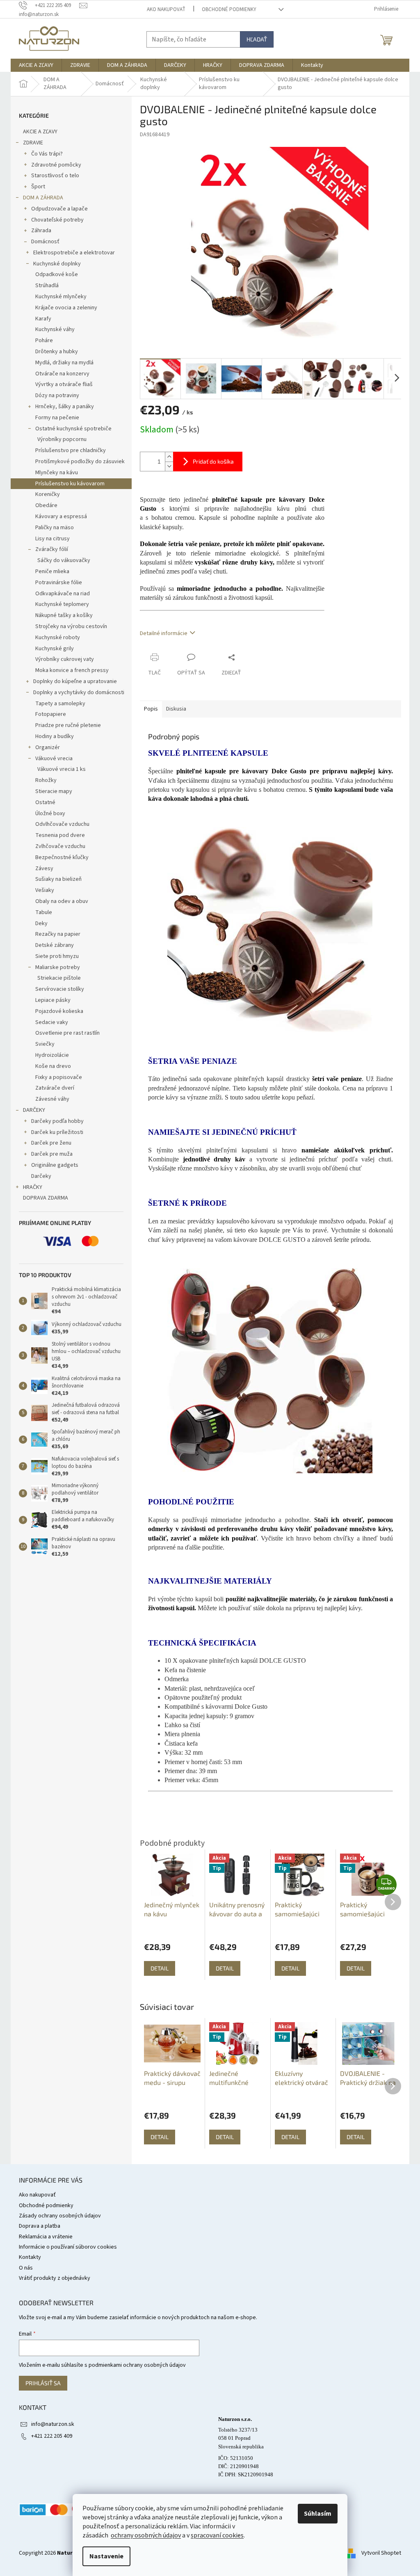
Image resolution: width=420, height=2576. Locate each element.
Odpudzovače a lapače (59, 209)
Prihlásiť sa (43, 2383)
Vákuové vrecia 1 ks (62, 769)
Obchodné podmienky (229, 9)
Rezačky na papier (58, 934)
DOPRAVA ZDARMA (46, 1198)
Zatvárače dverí (55, 1088)
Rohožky (46, 780)
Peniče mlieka (52, 571)
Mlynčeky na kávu (57, 473)
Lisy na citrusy (52, 539)
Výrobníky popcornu (62, 439)
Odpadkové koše (57, 274)
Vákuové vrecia (54, 759)
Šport (38, 187)
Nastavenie (106, 2556)
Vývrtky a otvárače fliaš (64, 384)
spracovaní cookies (217, 2535)
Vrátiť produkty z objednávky (55, 2278)
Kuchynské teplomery (62, 604)
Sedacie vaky (52, 1022)
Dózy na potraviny (57, 395)
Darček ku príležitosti (57, 1132)
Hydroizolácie (52, 1055)
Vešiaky (45, 890)
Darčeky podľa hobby (57, 1121)
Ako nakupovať (166, 9)
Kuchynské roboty (58, 638)
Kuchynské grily (55, 649)
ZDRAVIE (33, 143)
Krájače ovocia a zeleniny (66, 308)
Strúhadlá (47, 286)
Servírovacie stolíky (60, 989)
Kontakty (30, 2257)
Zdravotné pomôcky (56, 165)
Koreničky (48, 494)
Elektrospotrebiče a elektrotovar (74, 253)
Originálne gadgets (55, 1165)
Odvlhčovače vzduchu (62, 824)
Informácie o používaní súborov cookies (68, 2247)
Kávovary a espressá (61, 517)
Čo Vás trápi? (47, 154)
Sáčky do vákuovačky (64, 560)
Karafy (43, 319)
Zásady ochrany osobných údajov (60, 2216)
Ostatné (45, 802)
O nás (26, 2268)
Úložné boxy (50, 814)
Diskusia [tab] (176, 709)
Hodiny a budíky (55, 736)
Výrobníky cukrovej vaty (65, 659)
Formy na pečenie (57, 418)
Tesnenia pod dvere (60, 835)
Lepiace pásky (53, 1000)
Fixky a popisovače (59, 1077)
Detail (160, 2137)
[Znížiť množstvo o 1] (169, 466)
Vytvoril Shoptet (381, 2553)
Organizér (48, 747)
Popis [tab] (151, 709)
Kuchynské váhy (55, 329)
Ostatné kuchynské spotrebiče (73, 429)
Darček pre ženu (51, 1143)
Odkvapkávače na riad (63, 594)
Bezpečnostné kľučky (62, 857)
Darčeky (41, 1176)
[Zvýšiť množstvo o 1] (169, 457)
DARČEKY (34, 1110)
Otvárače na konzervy (62, 374)
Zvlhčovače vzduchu (60, 846)
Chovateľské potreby (57, 220)
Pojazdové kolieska (59, 1011)
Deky (41, 923)
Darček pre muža (52, 1154)
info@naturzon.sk (53, 2424)
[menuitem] (36, 65)
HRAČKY (33, 1187)
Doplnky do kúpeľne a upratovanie (75, 681)
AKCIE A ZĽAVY (40, 132)
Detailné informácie (164, 633)
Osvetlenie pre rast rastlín (67, 1033)
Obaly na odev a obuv (62, 901)
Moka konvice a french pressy (72, 670)
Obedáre (46, 505)
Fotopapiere (51, 714)
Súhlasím (318, 2514)
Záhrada (41, 231)
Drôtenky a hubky (57, 352)
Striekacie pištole (59, 978)
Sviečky (45, 1044)
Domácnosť (45, 242)
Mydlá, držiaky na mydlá (64, 363)
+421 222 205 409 (52, 2436)
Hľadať (257, 39)
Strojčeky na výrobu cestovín (71, 626)
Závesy (44, 869)
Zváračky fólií (52, 549)
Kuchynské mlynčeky (61, 297)
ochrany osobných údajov (146, 2535)
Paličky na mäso (55, 528)
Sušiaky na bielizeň (58, 879)
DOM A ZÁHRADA (43, 198)
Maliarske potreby (58, 967)
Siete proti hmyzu (57, 956)
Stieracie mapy (54, 791)
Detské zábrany (55, 945)
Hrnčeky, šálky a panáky (65, 407)
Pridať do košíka (213, 461)
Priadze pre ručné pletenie (68, 725)
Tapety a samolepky (60, 704)
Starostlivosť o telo (55, 176)
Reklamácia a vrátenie (46, 2237)
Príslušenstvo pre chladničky (71, 450)
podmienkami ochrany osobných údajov (137, 2365)
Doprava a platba (40, 2226)
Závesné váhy (52, 1099)
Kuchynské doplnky (57, 264)
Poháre (44, 341)
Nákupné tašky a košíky (64, 615)
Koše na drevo (53, 1066)
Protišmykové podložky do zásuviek (80, 462)
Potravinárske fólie (59, 583)
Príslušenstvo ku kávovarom (70, 484)
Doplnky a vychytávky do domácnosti (79, 693)
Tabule (44, 912)
